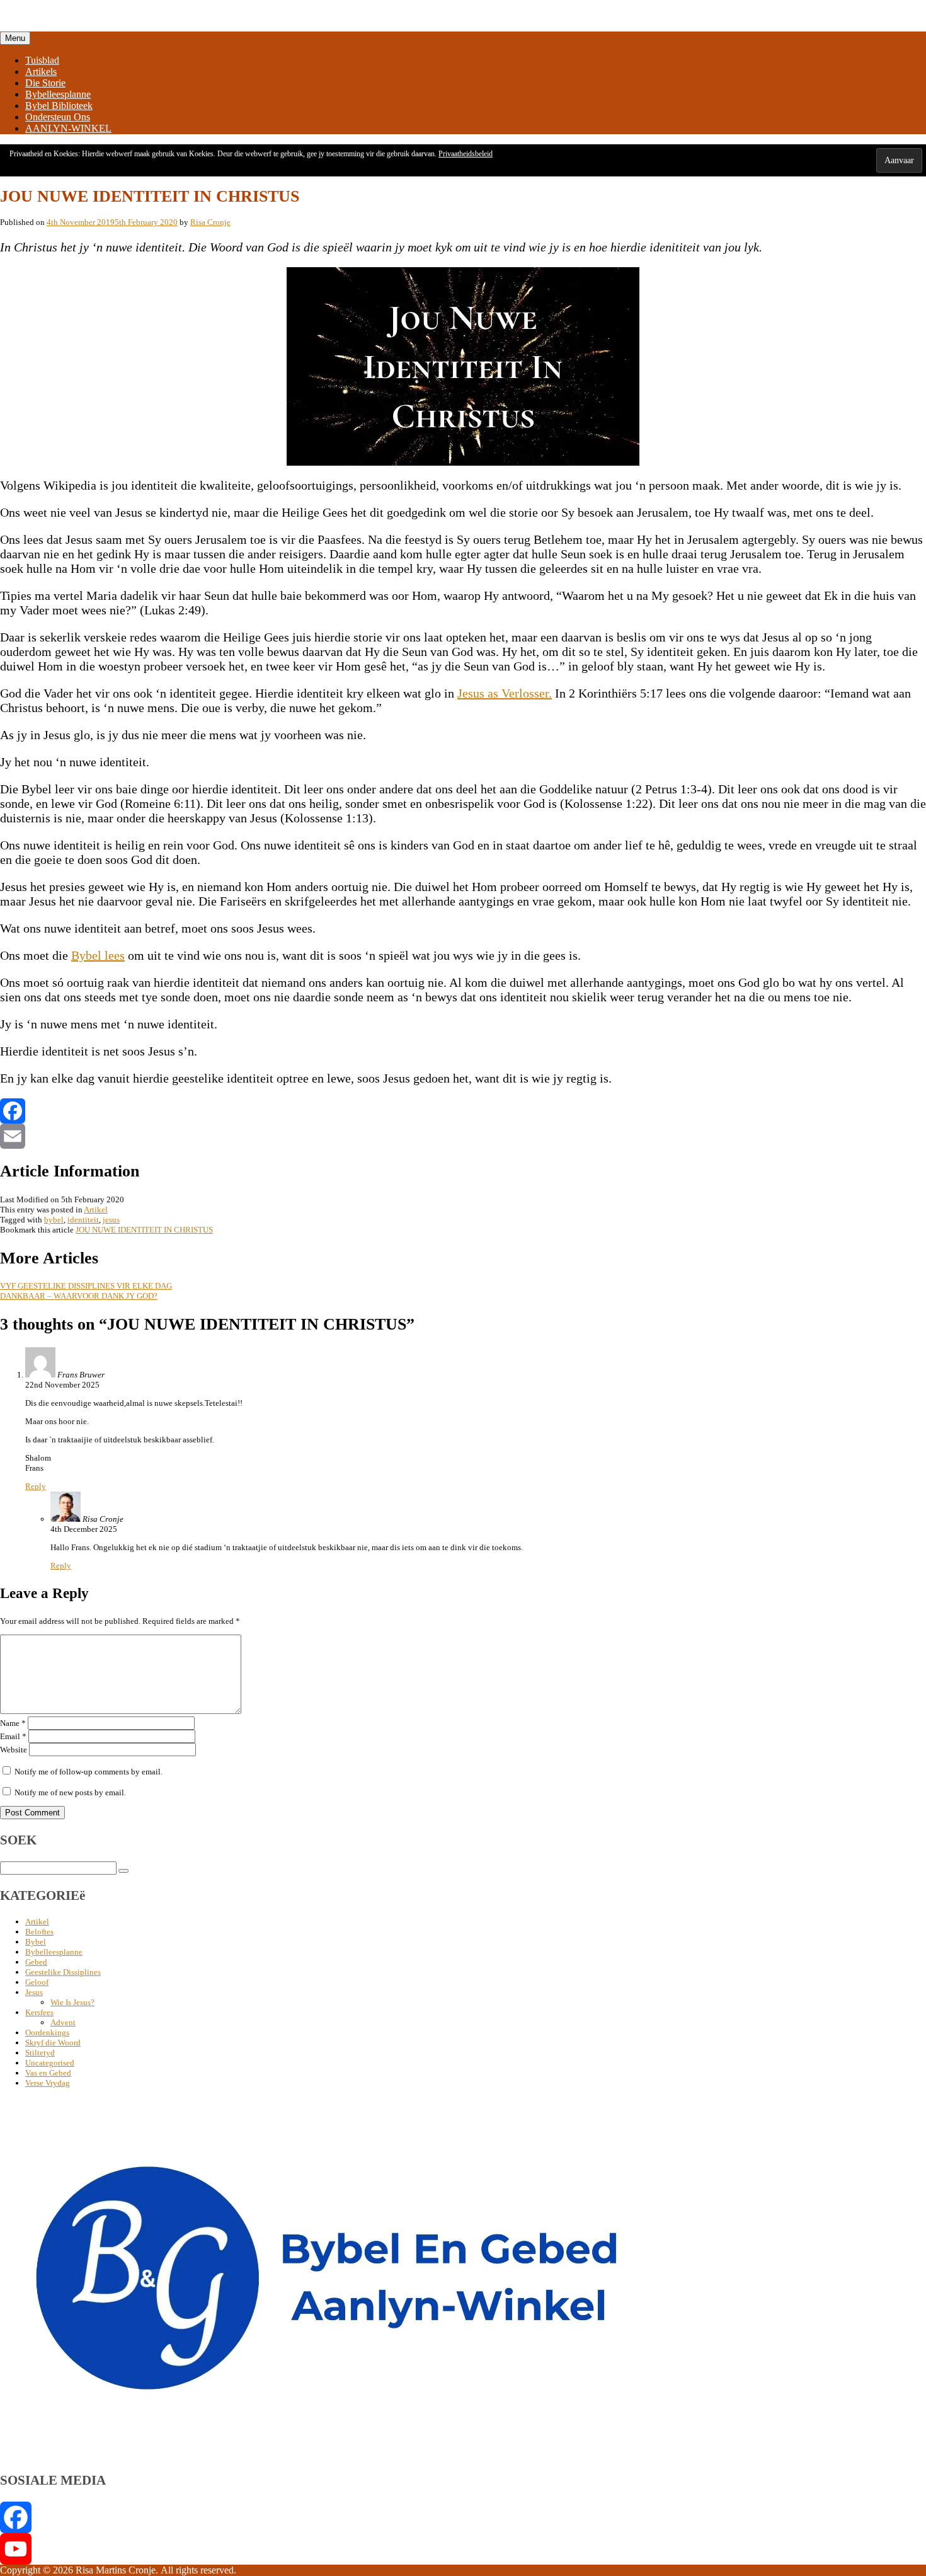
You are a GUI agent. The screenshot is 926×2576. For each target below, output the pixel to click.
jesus (111, 1220)
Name (13, 1723)
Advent (63, 2022)
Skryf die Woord (53, 2043)
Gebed (36, 1962)
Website (14, 1750)
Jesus (34, 1992)
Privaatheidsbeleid (466, 154)
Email (13, 1736)
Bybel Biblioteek (59, 106)
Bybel (36, 1942)
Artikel (96, 1210)
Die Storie (45, 83)
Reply (36, 1486)
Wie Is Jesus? (72, 2002)
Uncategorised (50, 2063)
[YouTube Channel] (463, 2549)
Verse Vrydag (48, 2083)
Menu (15, 38)
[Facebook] (463, 1111)
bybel (54, 1220)
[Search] (123, 1871)
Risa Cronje (210, 222)
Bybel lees (98, 955)
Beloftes (39, 1932)
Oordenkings (47, 2033)
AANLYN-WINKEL (68, 128)
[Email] (463, 1136)
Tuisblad (42, 60)
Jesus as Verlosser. (505, 693)
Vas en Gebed (48, 2073)
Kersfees (39, 2012)
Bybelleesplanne (58, 94)
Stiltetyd (40, 2053)
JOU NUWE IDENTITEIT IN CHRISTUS (144, 1230)
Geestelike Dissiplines (63, 1972)
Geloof (37, 1982)
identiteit (83, 1220)
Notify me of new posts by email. (70, 1792)
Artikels (41, 72)
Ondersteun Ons (58, 117)
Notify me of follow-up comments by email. (89, 1772)
